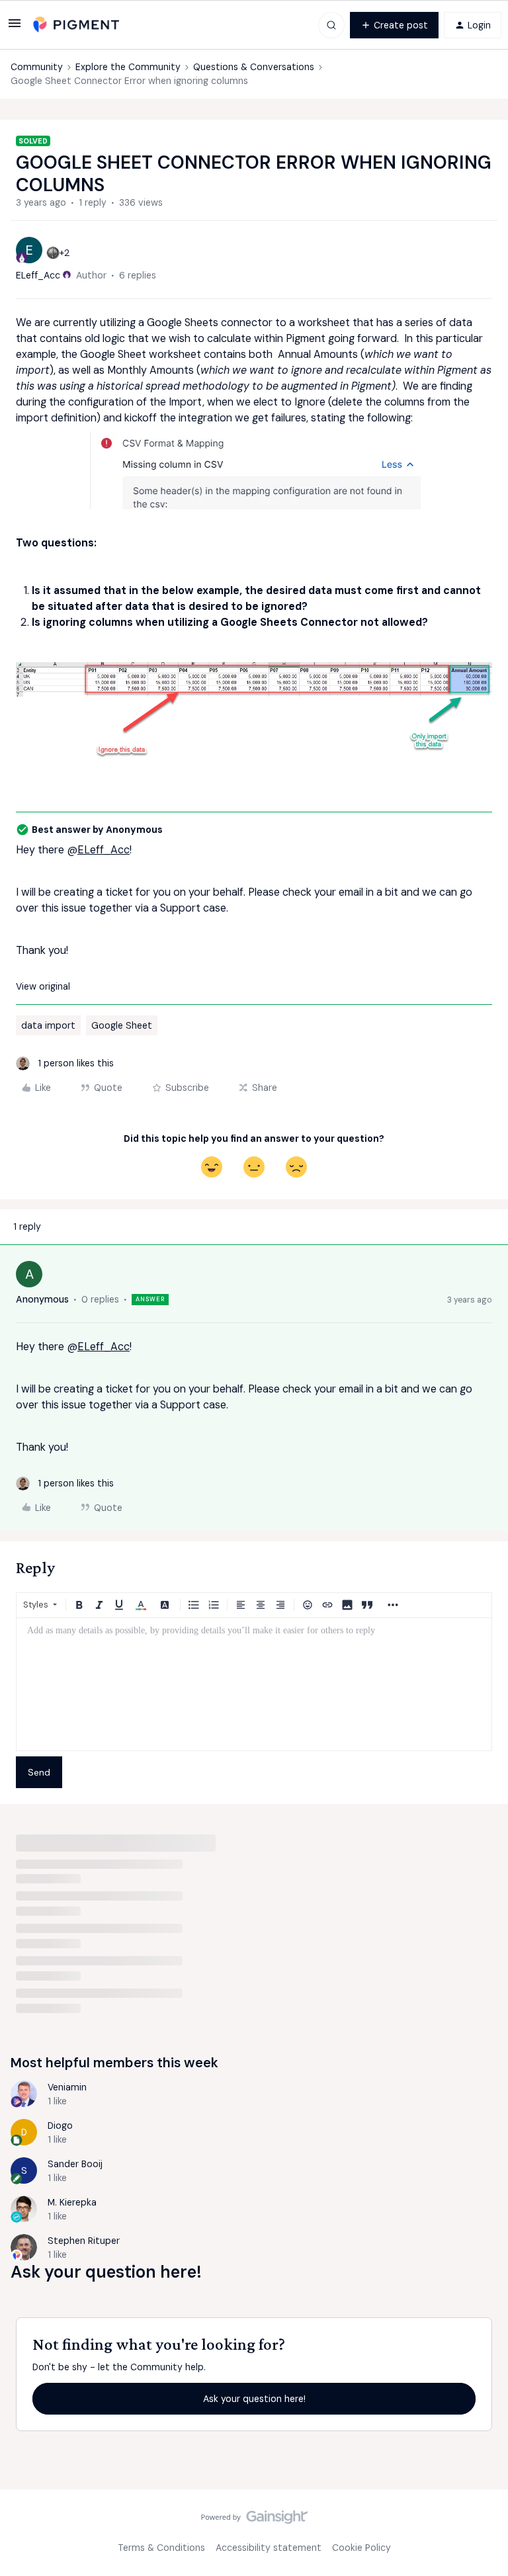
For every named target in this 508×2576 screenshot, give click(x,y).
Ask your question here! (254, 2399)
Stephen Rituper (84, 2241)
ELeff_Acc (38, 275)
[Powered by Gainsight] (254, 2520)
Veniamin (67, 2087)
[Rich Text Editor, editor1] (254, 1684)
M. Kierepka (72, 2202)
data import (48, 1025)
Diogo (60, 2125)
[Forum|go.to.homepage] (76, 25)
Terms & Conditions (161, 2548)
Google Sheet (122, 1025)
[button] (15, 28)
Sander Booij (75, 2164)
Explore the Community (128, 67)
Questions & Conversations (254, 67)
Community (37, 67)
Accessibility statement (269, 2548)
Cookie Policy (361, 2548)
